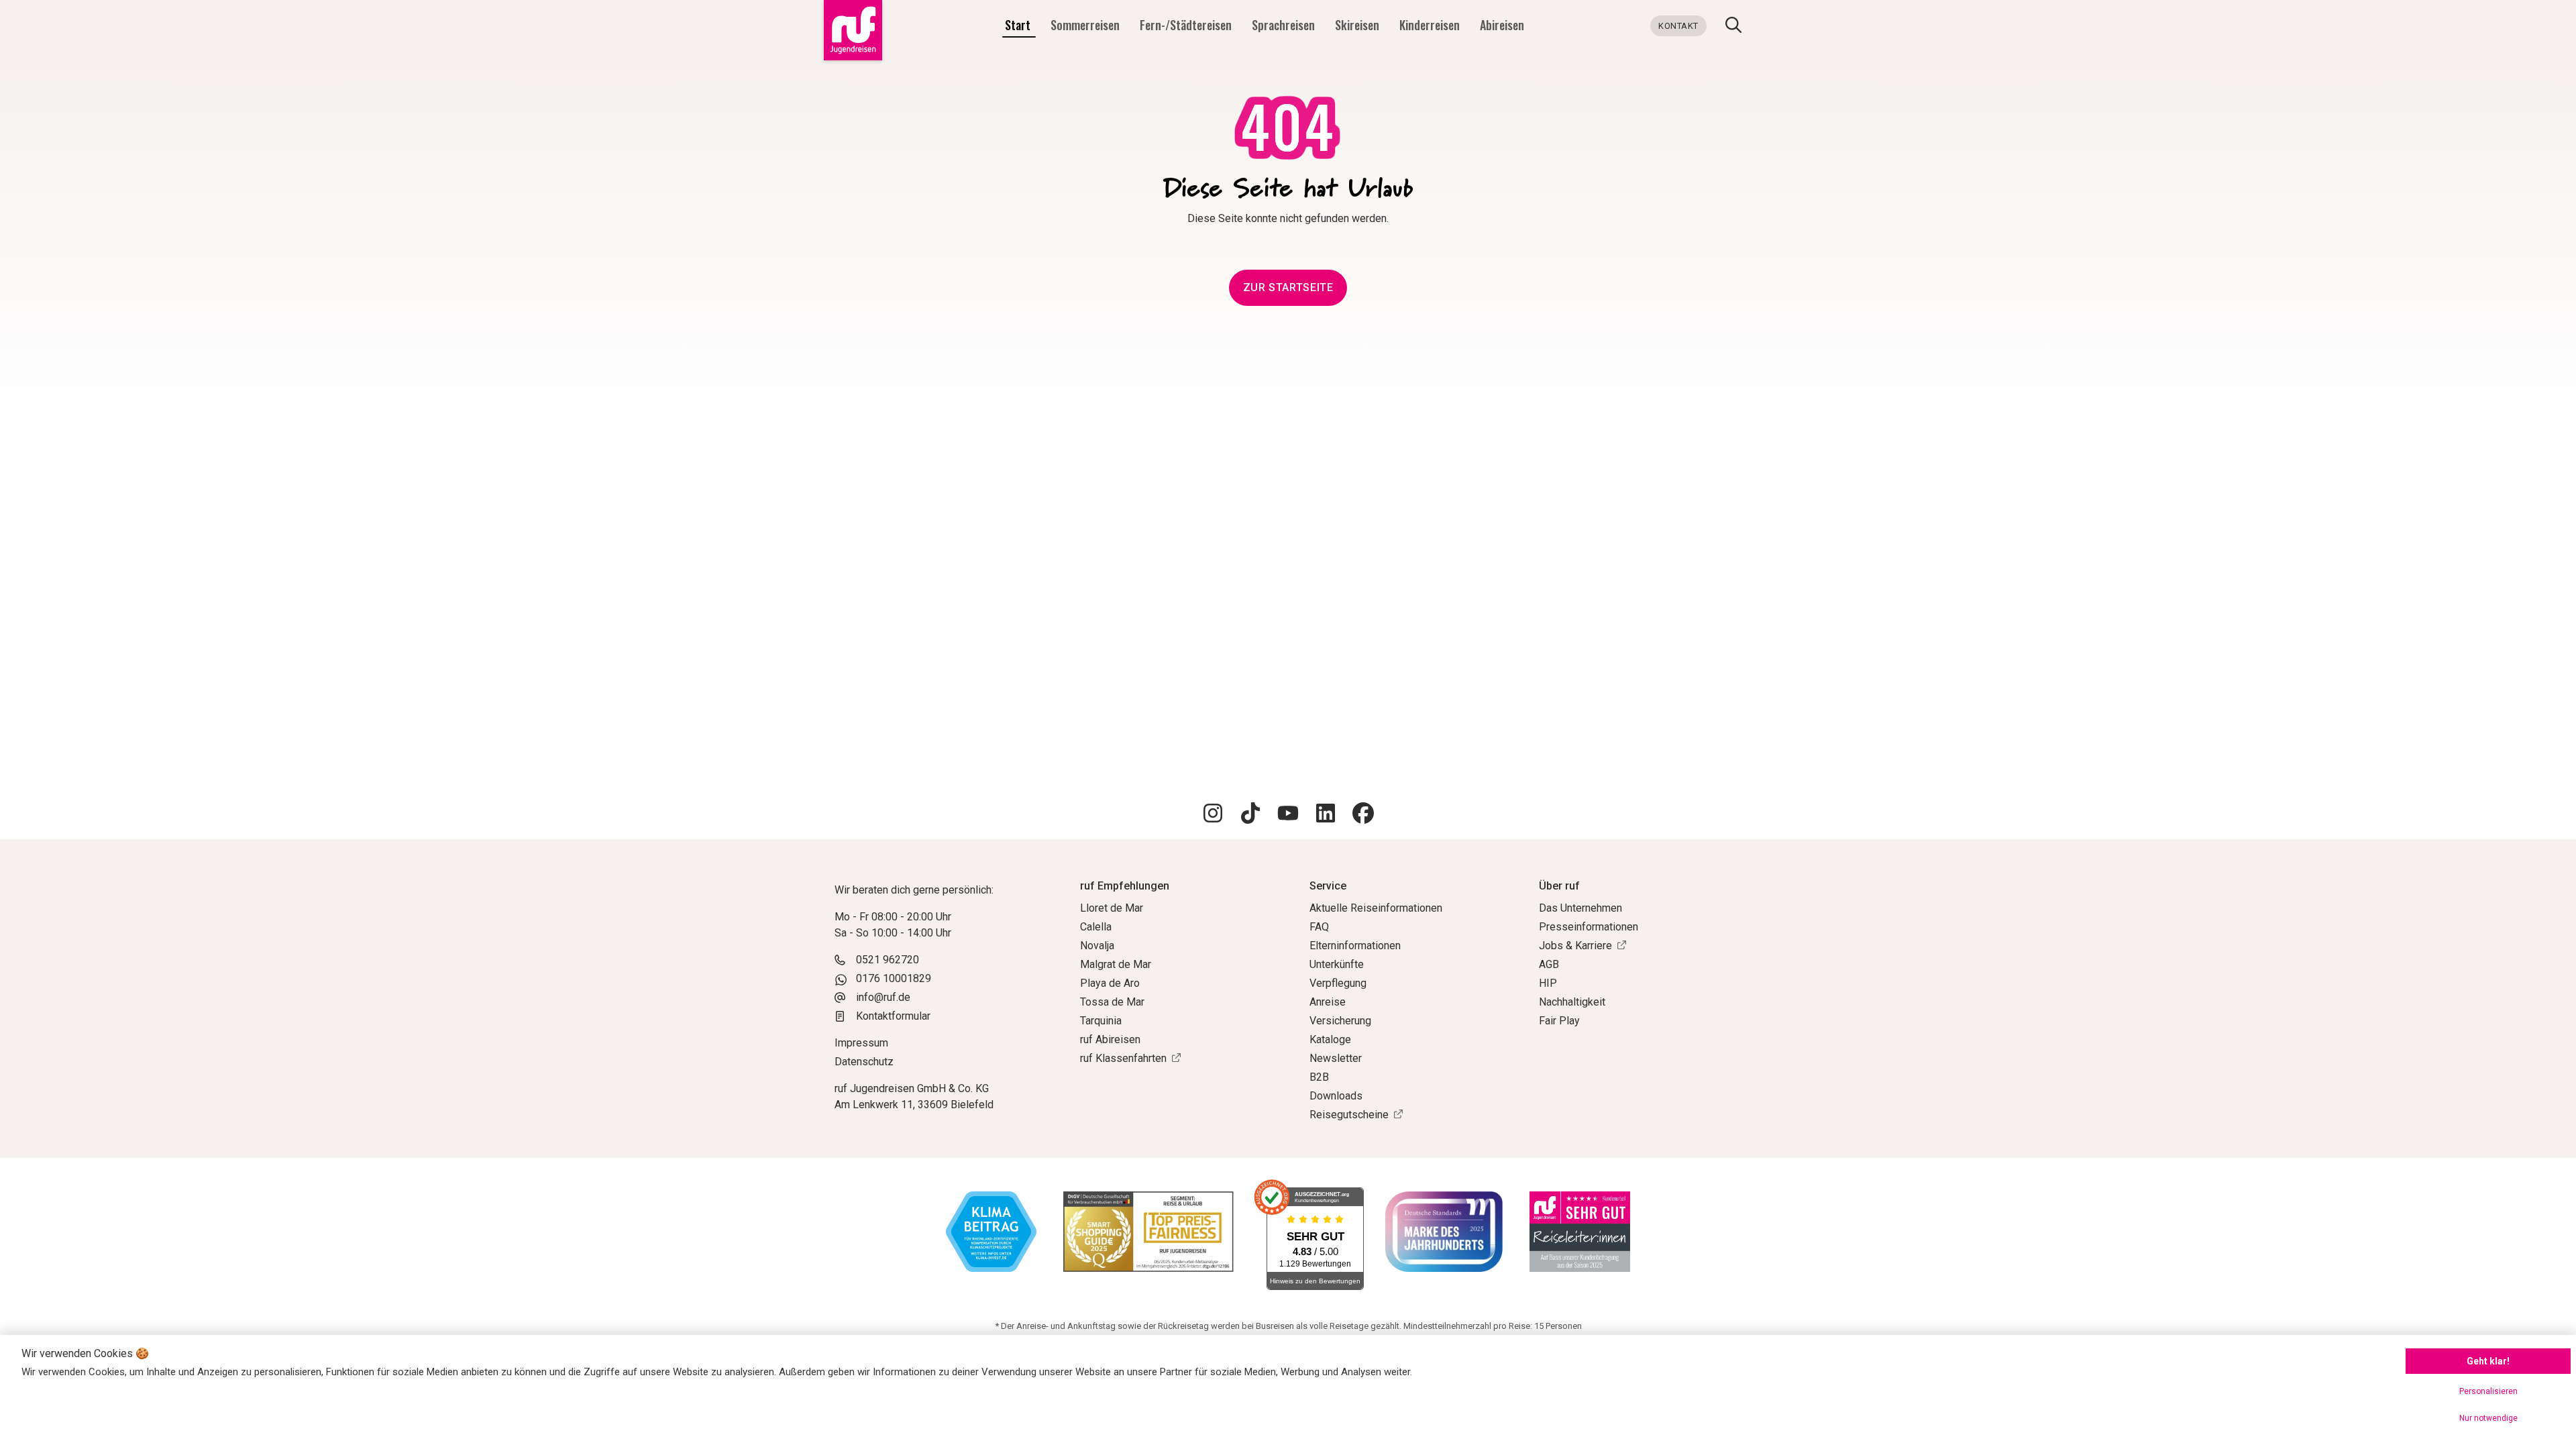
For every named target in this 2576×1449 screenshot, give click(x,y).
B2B (1319, 1077)
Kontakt (1678, 26)
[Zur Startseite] (850, 30)
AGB (1549, 964)
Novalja (1097, 946)
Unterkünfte (1337, 964)
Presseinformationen (1589, 927)
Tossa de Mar (1112, 1002)
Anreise (1328, 1002)
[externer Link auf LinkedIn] (1326, 815)
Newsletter (1336, 1058)
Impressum (861, 1043)
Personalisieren (2488, 1391)
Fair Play (1559, 1021)
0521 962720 (888, 960)
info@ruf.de (883, 997)
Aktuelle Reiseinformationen (1376, 908)
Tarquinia (1101, 1021)
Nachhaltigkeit (1572, 1002)
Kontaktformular (893, 1016)
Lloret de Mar (1112, 908)
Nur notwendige (2488, 1418)
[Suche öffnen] (1733, 27)
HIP (1548, 983)
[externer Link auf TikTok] (1250, 815)
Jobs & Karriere (1575, 946)
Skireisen (1358, 25)
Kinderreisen (1431, 25)
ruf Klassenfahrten (1123, 1058)
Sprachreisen (1285, 25)
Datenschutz (864, 1062)
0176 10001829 (894, 978)
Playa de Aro (1110, 983)
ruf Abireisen (1110, 1039)
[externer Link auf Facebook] (1363, 815)
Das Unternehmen (1580, 908)
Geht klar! (2488, 1361)
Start (1019, 25)
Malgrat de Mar (1116, 964)
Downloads (1336, 1096)
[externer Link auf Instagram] (1213, 815)
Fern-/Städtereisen (1187, 25)
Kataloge (1330, 1039)
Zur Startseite (1288, 287)
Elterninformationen (1355, 946)
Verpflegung (1338, 983)
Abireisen (1502, 25)
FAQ (1319, 927)
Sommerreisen (1086, 25)
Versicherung (1340, 1021)
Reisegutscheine (1349, 1115)
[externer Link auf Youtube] (1288, 815)
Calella (1096, 927)
